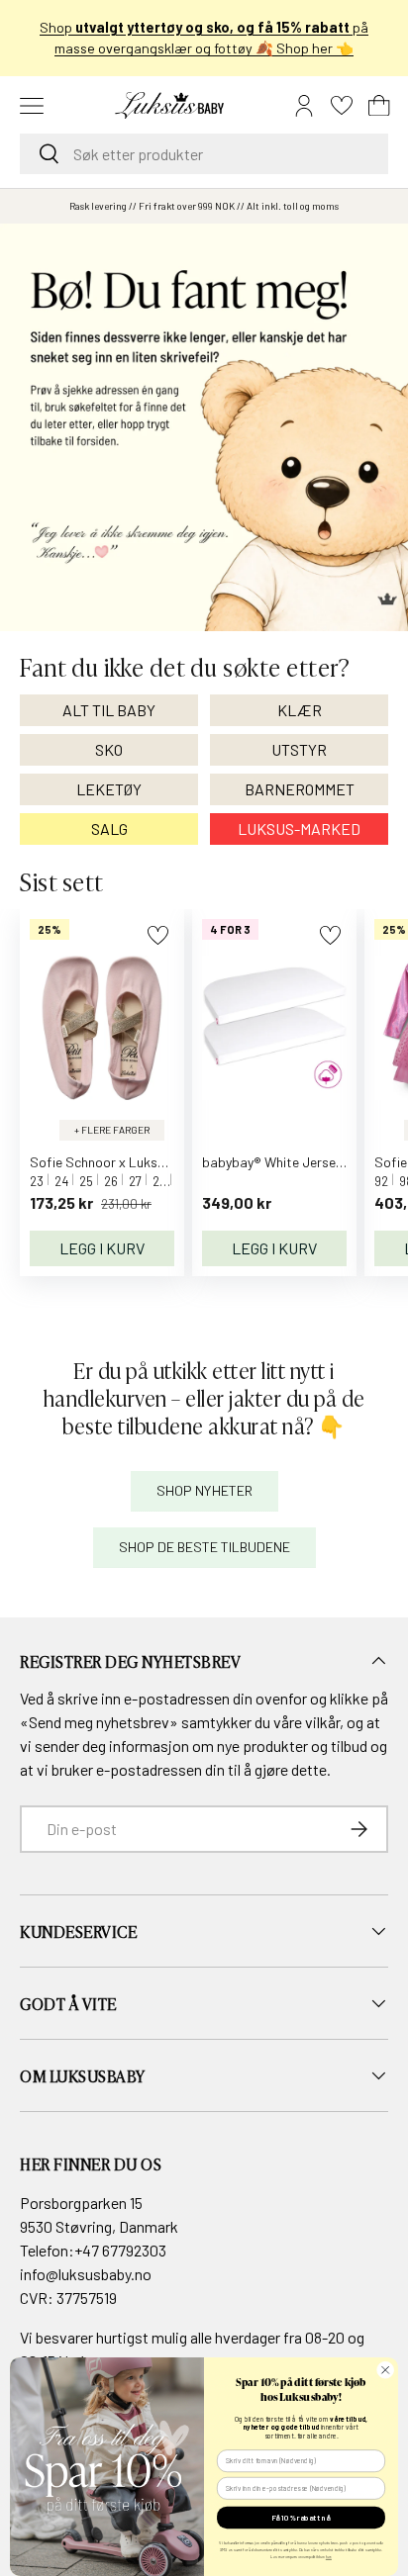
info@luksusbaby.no (86, 2274)
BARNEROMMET (300, 789)
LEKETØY (109, 789)
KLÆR (300, 710)
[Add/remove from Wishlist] (158, 935)
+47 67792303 (120, 2250)
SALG (109, 828)
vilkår (322, 1722)
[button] (379, 106)
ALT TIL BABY (109, 710)
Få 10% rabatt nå (301, 2518)
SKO (109, 749)
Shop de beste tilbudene (204, 1547)
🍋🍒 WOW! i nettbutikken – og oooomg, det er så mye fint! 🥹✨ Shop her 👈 (204, 38)
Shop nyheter (204, 1490)
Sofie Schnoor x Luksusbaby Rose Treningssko (169, 1162)
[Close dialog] (385, 2370)
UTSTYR (299, 749)
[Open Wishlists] (342, 106)
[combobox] (204, 154)
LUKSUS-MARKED (299, 828)
